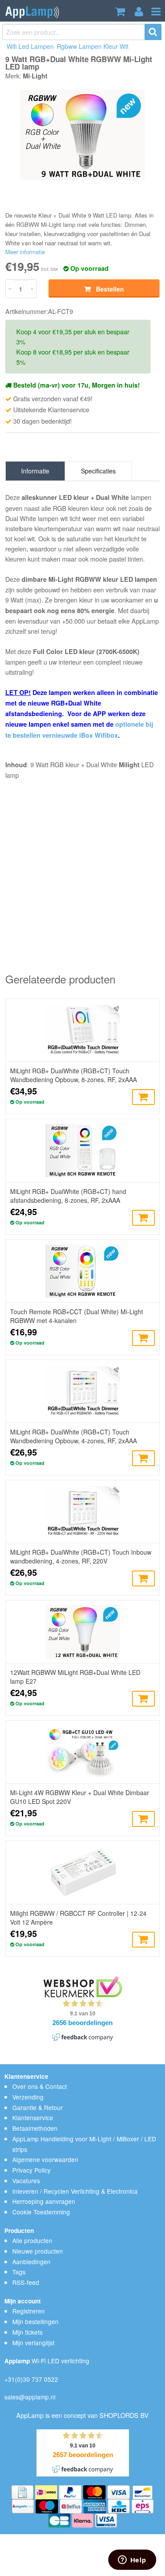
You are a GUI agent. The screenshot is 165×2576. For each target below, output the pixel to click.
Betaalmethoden (35, 2128)
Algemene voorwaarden (45, 2159)
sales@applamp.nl (30, 2397)
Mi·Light (35, 76)
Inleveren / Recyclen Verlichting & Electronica (75, 2191)
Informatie (35, 471)
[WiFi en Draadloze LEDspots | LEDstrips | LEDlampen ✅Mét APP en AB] (32, 11)
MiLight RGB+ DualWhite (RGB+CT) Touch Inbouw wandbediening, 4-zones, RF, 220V (81, 1556)
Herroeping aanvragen (44, 2201)
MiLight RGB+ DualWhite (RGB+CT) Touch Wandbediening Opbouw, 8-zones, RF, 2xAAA (73, 1075)
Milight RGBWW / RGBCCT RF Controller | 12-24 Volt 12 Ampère (78, 1918)
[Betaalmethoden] (23, 2491)
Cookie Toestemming (41, 2212)
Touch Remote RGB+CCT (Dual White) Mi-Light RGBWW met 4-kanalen (77, 1316)
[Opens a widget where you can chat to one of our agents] (132, 2561)
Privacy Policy (31, 2170)
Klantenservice (33, 2118)
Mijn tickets (27, 2332)
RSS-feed (26, 2282)
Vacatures (26, 2181)
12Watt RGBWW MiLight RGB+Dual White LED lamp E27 (75, 1677)
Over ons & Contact (40, 2086)
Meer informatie (25, 252)
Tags (19, 2272)
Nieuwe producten (38, 2251)
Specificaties (98, 471)
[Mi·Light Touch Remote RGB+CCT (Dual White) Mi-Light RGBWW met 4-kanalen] (83, 1271)
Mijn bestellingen (35, 2321)
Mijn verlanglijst (33, 2343)
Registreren (29, 2311)
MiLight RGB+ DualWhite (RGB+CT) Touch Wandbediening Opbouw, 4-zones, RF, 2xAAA (73, 1436)
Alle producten (32, 2240)
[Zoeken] (153, 32)
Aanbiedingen (31, 2262)
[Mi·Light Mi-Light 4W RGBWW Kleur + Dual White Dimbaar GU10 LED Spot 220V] (83, 1752)
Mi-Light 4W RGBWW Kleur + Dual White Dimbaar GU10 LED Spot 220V (80, 1797)
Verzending (28, 2097)
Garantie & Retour (38, 2107)
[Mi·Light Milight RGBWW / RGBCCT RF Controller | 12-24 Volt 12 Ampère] (83, 1872)
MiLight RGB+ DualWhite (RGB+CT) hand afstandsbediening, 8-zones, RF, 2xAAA (68, 1196)
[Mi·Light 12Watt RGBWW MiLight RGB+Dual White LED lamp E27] (83, 1632)
